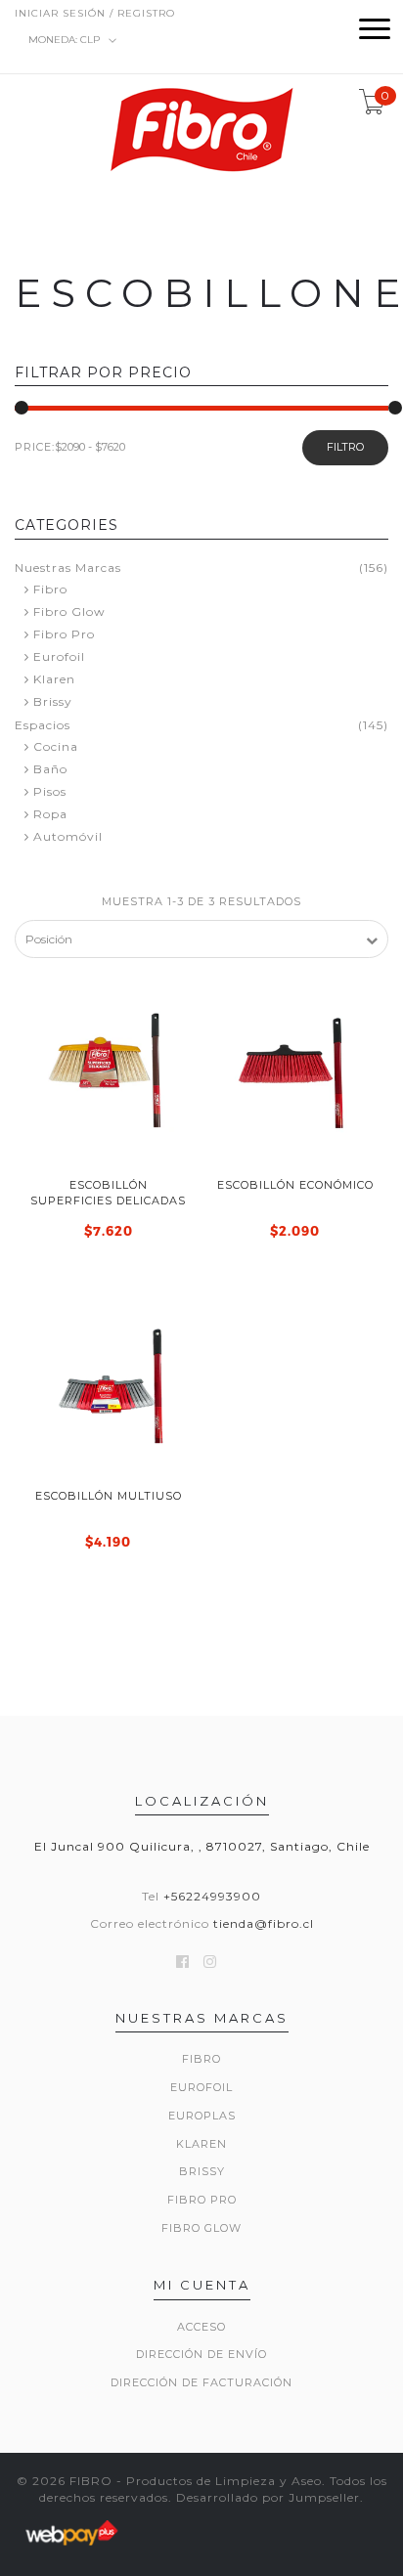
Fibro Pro (64, 634)
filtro (345, 447)
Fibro (50, 589)
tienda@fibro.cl (264, 1923)
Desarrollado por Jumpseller (268, 2497)
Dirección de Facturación (201, 2382)
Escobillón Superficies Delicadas (108, 1192)
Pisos (50, 791)
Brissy (53, 701)
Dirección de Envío (201, 2354)
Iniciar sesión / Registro (95, 13)
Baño (50, 769)
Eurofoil (59, 656)
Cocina (56, 746)
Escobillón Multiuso (109, 1496)
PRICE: (35, 447)
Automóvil (68, 836)
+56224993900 (212, 1896)
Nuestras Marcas (68, 568)
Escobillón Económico (295, 1185)
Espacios (43, 725)
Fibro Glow (69, 611)
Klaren (54, 679)
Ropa (50, 814)
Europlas (202, 2116)
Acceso (201, 2327)
